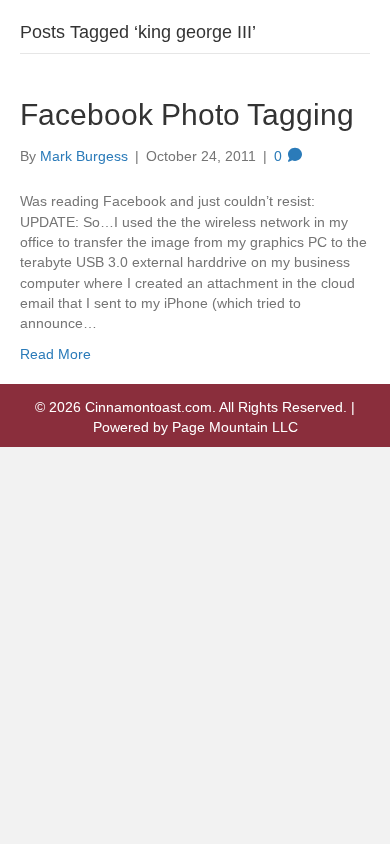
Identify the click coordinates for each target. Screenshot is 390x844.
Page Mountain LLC (235, 427)
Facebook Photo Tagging (187, 114)
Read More (55, 354)
